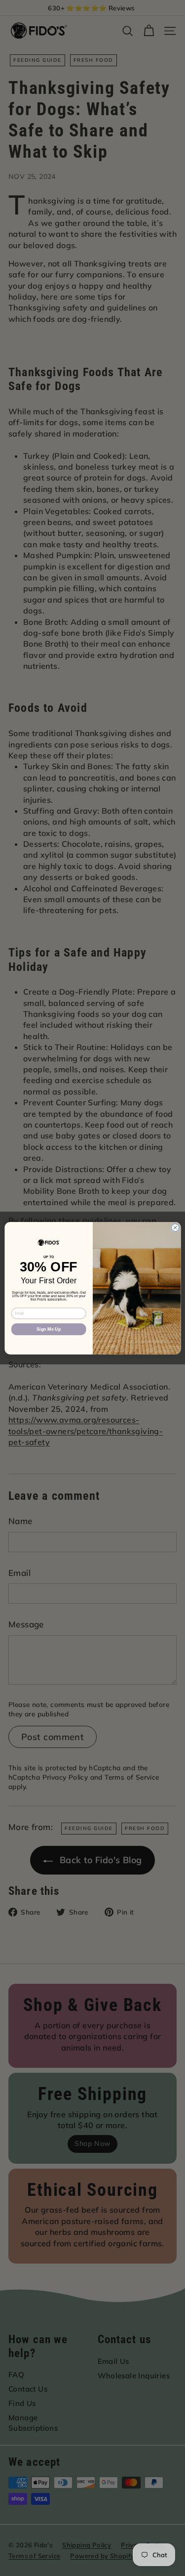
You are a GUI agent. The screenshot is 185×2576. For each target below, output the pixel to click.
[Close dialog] (175, 1227)
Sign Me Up (49, 1329)
